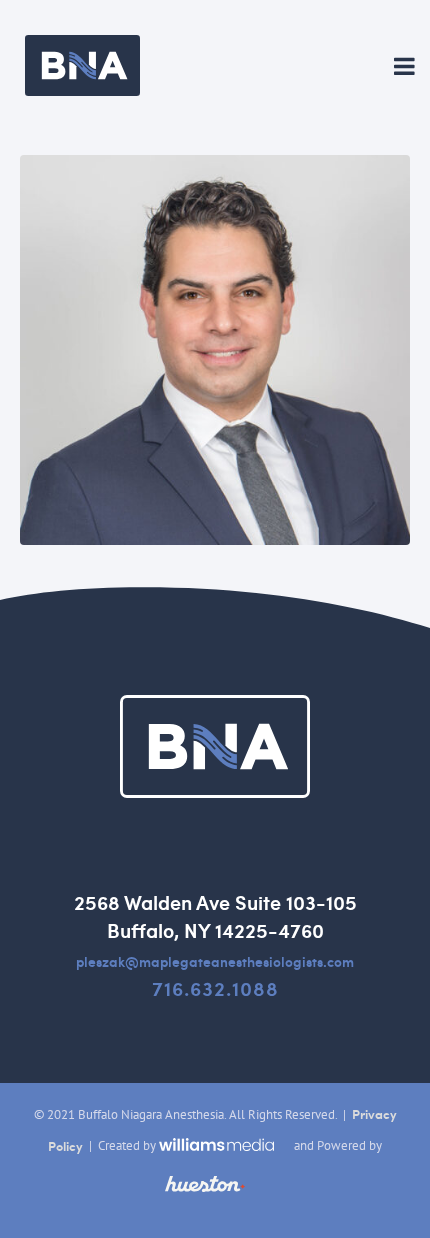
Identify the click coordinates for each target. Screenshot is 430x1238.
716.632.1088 (215, 988)
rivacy (378, 1114)
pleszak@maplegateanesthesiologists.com (215, 961)
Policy (65, 1146)
